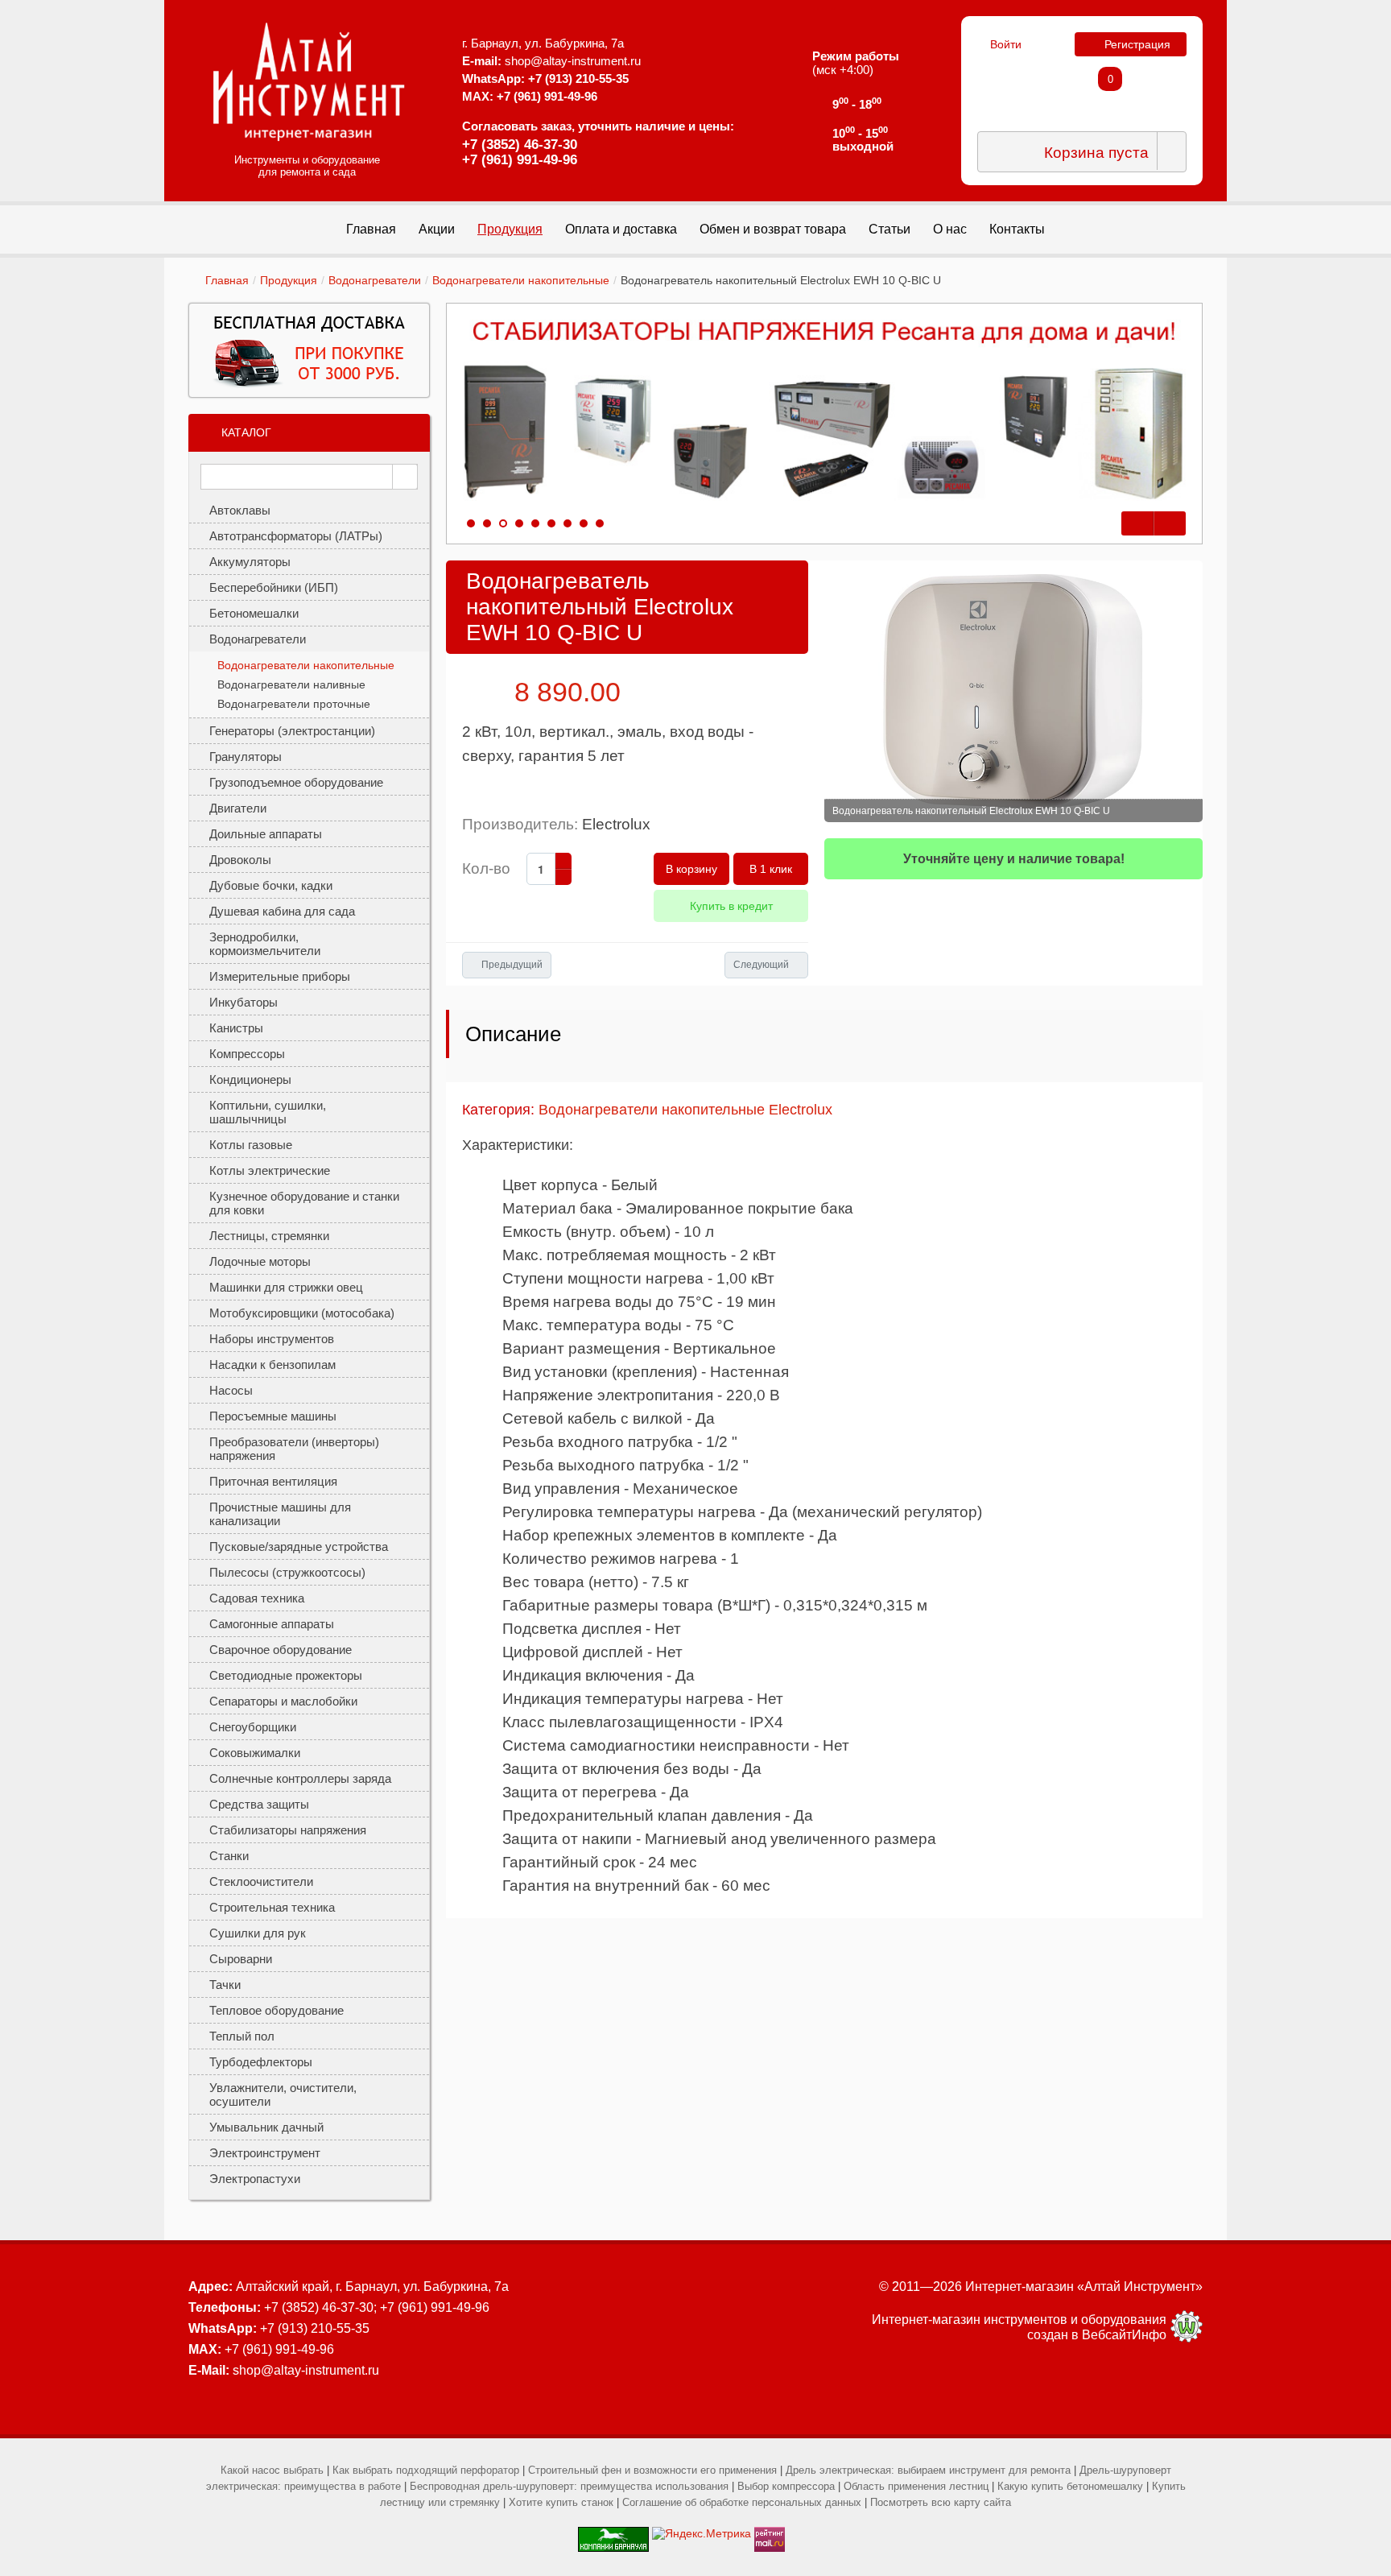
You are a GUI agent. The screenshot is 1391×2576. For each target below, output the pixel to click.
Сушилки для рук (258, 1933)
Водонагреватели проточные (294, 704)
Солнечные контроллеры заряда (300, 1778)
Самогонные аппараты (272, 1624)
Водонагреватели (375, 280)
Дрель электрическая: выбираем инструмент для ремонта (928, 2470)
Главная (227, 280)
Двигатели (238, 808)
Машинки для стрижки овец (286, 1287)
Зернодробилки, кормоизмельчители (265, 944)
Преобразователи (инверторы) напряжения (294, 1449)
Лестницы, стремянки (269, 1236)
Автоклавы (240, 510)
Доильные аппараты (266, 834)
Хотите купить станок (561, 2502)
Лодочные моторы (260, 1261)
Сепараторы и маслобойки (283, 1701)
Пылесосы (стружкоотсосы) (287, 1572)
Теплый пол (242, 2036)
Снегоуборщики (253, 1727)
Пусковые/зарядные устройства (299, 1546)
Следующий (761, 965)
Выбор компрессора (786, 2486)
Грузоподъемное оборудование (296, 782)
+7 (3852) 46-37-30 (520, 145)
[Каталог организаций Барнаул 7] (613, 2533)
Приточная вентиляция (273, 1481)
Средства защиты (259, 1804)
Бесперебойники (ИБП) (274, 587)
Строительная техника (272, 1907)
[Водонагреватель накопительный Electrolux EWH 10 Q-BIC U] (1013, 691)
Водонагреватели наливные (291, 684)
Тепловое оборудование (277, 2010)
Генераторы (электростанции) (292, 731)
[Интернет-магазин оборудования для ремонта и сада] (309, 81)
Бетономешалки (254, 613)
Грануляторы (246, 757)
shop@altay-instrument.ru (573, 61)
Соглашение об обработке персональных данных (742, 2502)
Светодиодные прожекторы (286, 1675)
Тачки (225, 1985)
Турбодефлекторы (261, 2062)
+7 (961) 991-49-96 (520, 160)
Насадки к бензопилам (272, 1364)
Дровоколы (240, 860)
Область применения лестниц (916, 2486)
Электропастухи (255, 2179)
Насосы (231, 1390)
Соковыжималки (255, 1753)
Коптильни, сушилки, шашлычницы (268, 1112)
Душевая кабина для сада (282, 911)
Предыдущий (512, 965)
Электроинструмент (265, 2153)
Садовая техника (257, 1598)
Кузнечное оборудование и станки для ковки (304, 1203)
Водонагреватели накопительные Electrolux (685, 1110)
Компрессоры (247, 1054)
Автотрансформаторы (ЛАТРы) (296, 536)
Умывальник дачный (266, 2127)
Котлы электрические (270, 1170)
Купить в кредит (731, 906)
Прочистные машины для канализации (280, 1514)
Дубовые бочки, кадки (271, 885)
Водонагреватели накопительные (521, 280)
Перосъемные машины (273, 1416)
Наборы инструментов (272, 1339)
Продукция (289, 280)
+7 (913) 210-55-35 (578, 79)
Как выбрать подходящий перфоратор (426, 2470)
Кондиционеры (250, 1079)
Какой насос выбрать (272, 2470)
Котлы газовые (251, 1145)
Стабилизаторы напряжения (288, 1830)
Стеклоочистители (261, 1881)
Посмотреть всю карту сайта (941, 2502)
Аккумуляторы (250, 562)
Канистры (236, 1028)
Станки (229, 1856)
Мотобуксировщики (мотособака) (302, 1313)
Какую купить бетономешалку (1070, 2486)
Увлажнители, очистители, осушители (283, 2094)
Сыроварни (241, 1959)
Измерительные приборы (280, 976)
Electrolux (616, 824)
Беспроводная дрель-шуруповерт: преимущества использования (569, 2486)
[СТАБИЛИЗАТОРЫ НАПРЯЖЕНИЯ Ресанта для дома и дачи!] (824, 411)
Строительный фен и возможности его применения (652, 2470)
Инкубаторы (244, 1002)
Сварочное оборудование (281, 1650)
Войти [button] (1006, 44)
